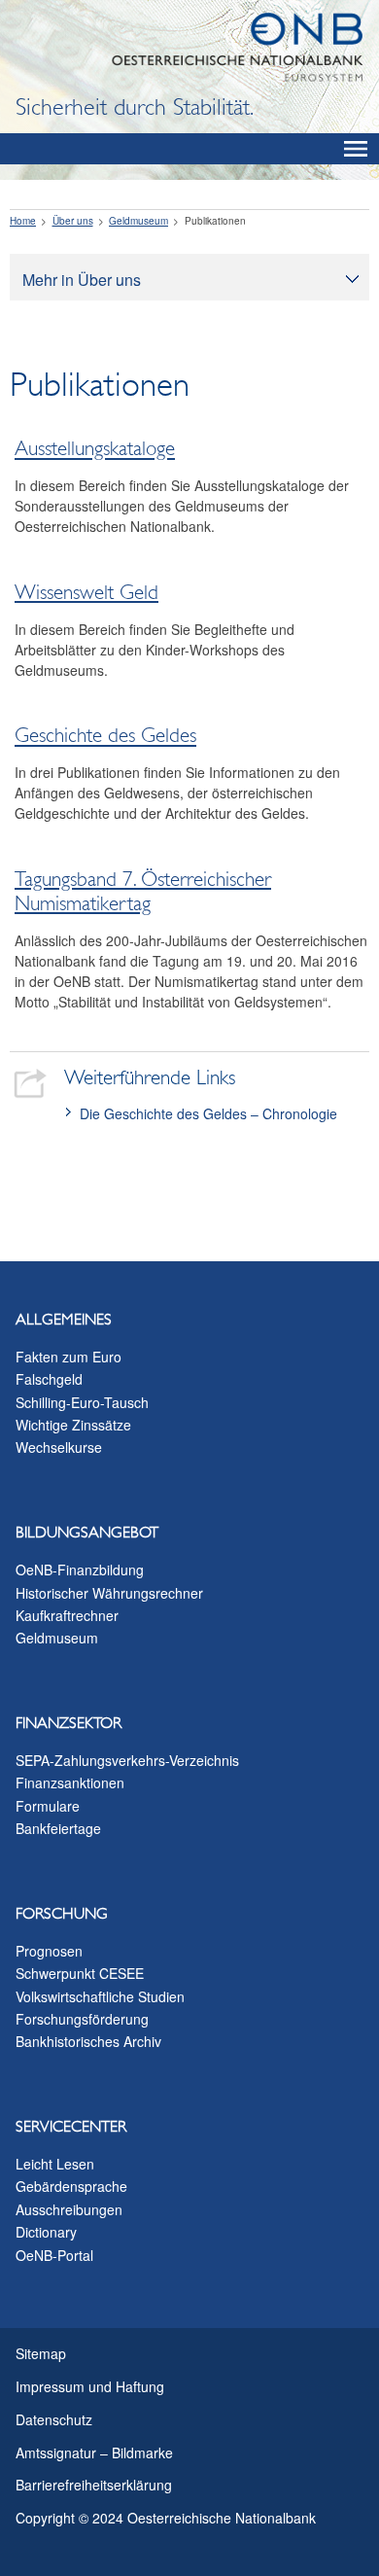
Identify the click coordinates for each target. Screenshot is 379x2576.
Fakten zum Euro (69, 1357)
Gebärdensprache (71, 2186)
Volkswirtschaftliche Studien (100, 1996)
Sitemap (41, 2353)
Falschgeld (49, 1379)
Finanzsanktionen (70, 1782)
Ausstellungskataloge (95, 449)
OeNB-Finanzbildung (80, 1570)
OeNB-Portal (54, 2255)
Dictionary (46, 2232)
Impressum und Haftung (90, 2386)
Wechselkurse (59, 1447)
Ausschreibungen (69, 2209)
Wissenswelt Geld (86, 592)
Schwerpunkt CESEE (80, 1973)
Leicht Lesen (55, 2164)
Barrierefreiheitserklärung (94, 2485)
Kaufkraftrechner (67, 1615)
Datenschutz (54, 2419)
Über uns (73, 221)
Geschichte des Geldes (105, 736)
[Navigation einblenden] (356, 149)
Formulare (48, 1806)
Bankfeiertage (58, 1828)
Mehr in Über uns (82, 280)
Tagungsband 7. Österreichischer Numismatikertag (143, 891)
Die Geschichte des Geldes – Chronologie (208, 1113)
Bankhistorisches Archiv (88, 2041)
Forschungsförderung (82, 2019)
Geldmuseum (138, 221)
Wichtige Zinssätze (73, 1425)
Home (23, 221)
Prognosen (49, 1951)
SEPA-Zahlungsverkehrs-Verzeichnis (127, 1760)
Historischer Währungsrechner (109, 1593)
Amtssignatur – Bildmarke (94, 2452)
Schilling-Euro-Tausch (82, 1402)
